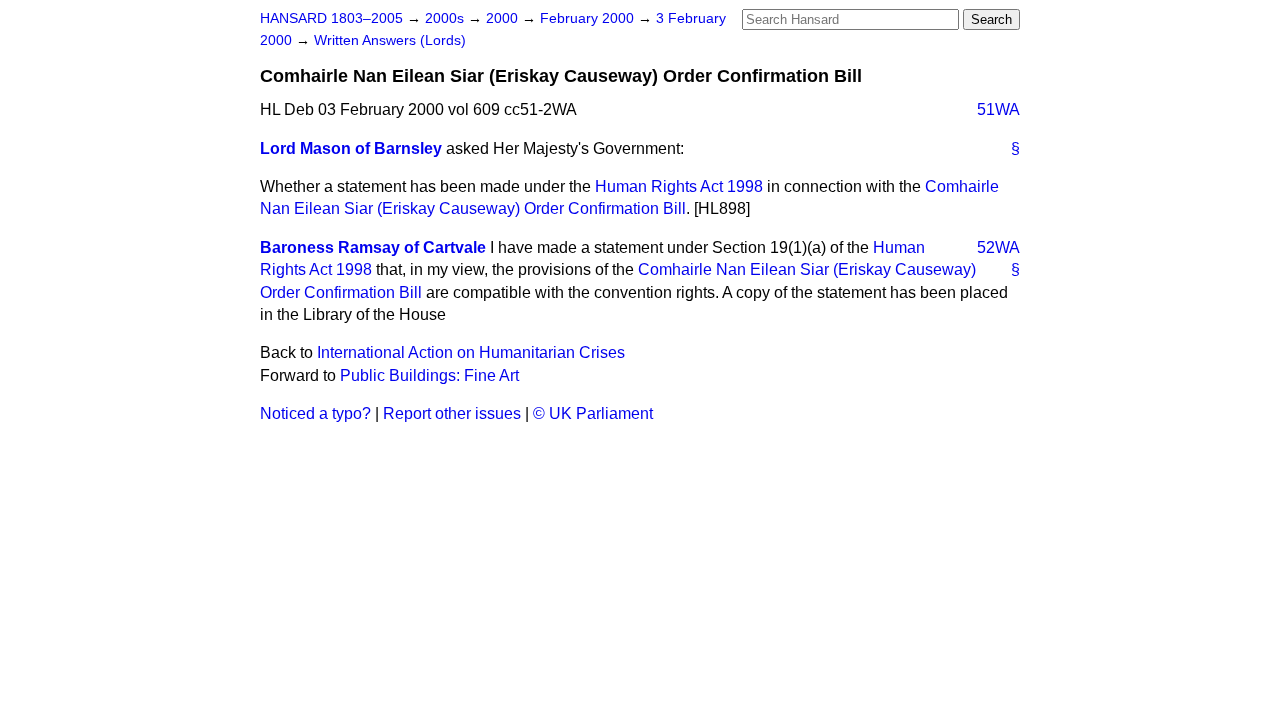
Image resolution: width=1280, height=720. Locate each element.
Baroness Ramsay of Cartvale (373, 247)
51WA (998, 109)
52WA (998, 247)
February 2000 (589, 18)
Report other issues (452, 413)
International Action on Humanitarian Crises (471, 352)
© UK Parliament (593, 413)
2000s (446, 18)
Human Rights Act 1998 (679, 186)
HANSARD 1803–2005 (331, 18)
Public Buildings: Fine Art (429, 375)
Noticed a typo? (315, 413)
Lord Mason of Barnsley (351, 148)
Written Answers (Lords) (390, 40)
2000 (504, 18)
